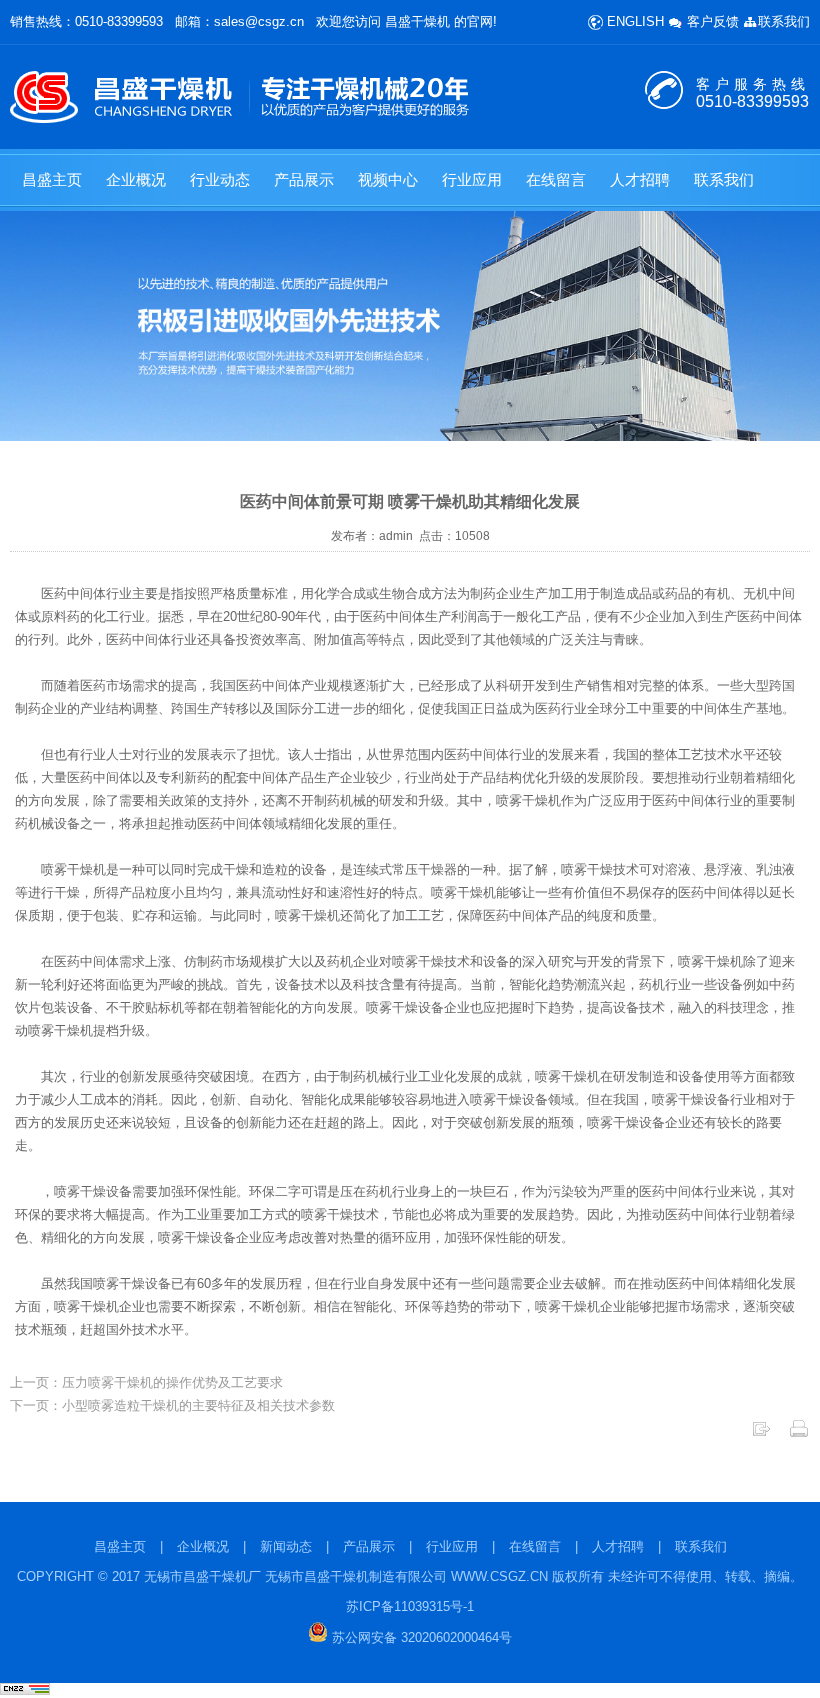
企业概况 (136, 179)
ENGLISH (633, 21)
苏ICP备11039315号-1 (410, 1606)
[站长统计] (25, 1690)
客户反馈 (711, 21)
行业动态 (220, 179)
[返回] (761, 1434)
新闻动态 (286, 1546)
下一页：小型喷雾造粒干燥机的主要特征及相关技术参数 (172, 1405)
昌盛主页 (52, 179)
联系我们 (784, 21)
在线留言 (556, 179)
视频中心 (388, 179)
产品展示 (304, 179)
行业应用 (472, 179)
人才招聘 (640, 179)
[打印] (799, 1434)
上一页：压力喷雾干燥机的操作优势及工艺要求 (146, 1382)
